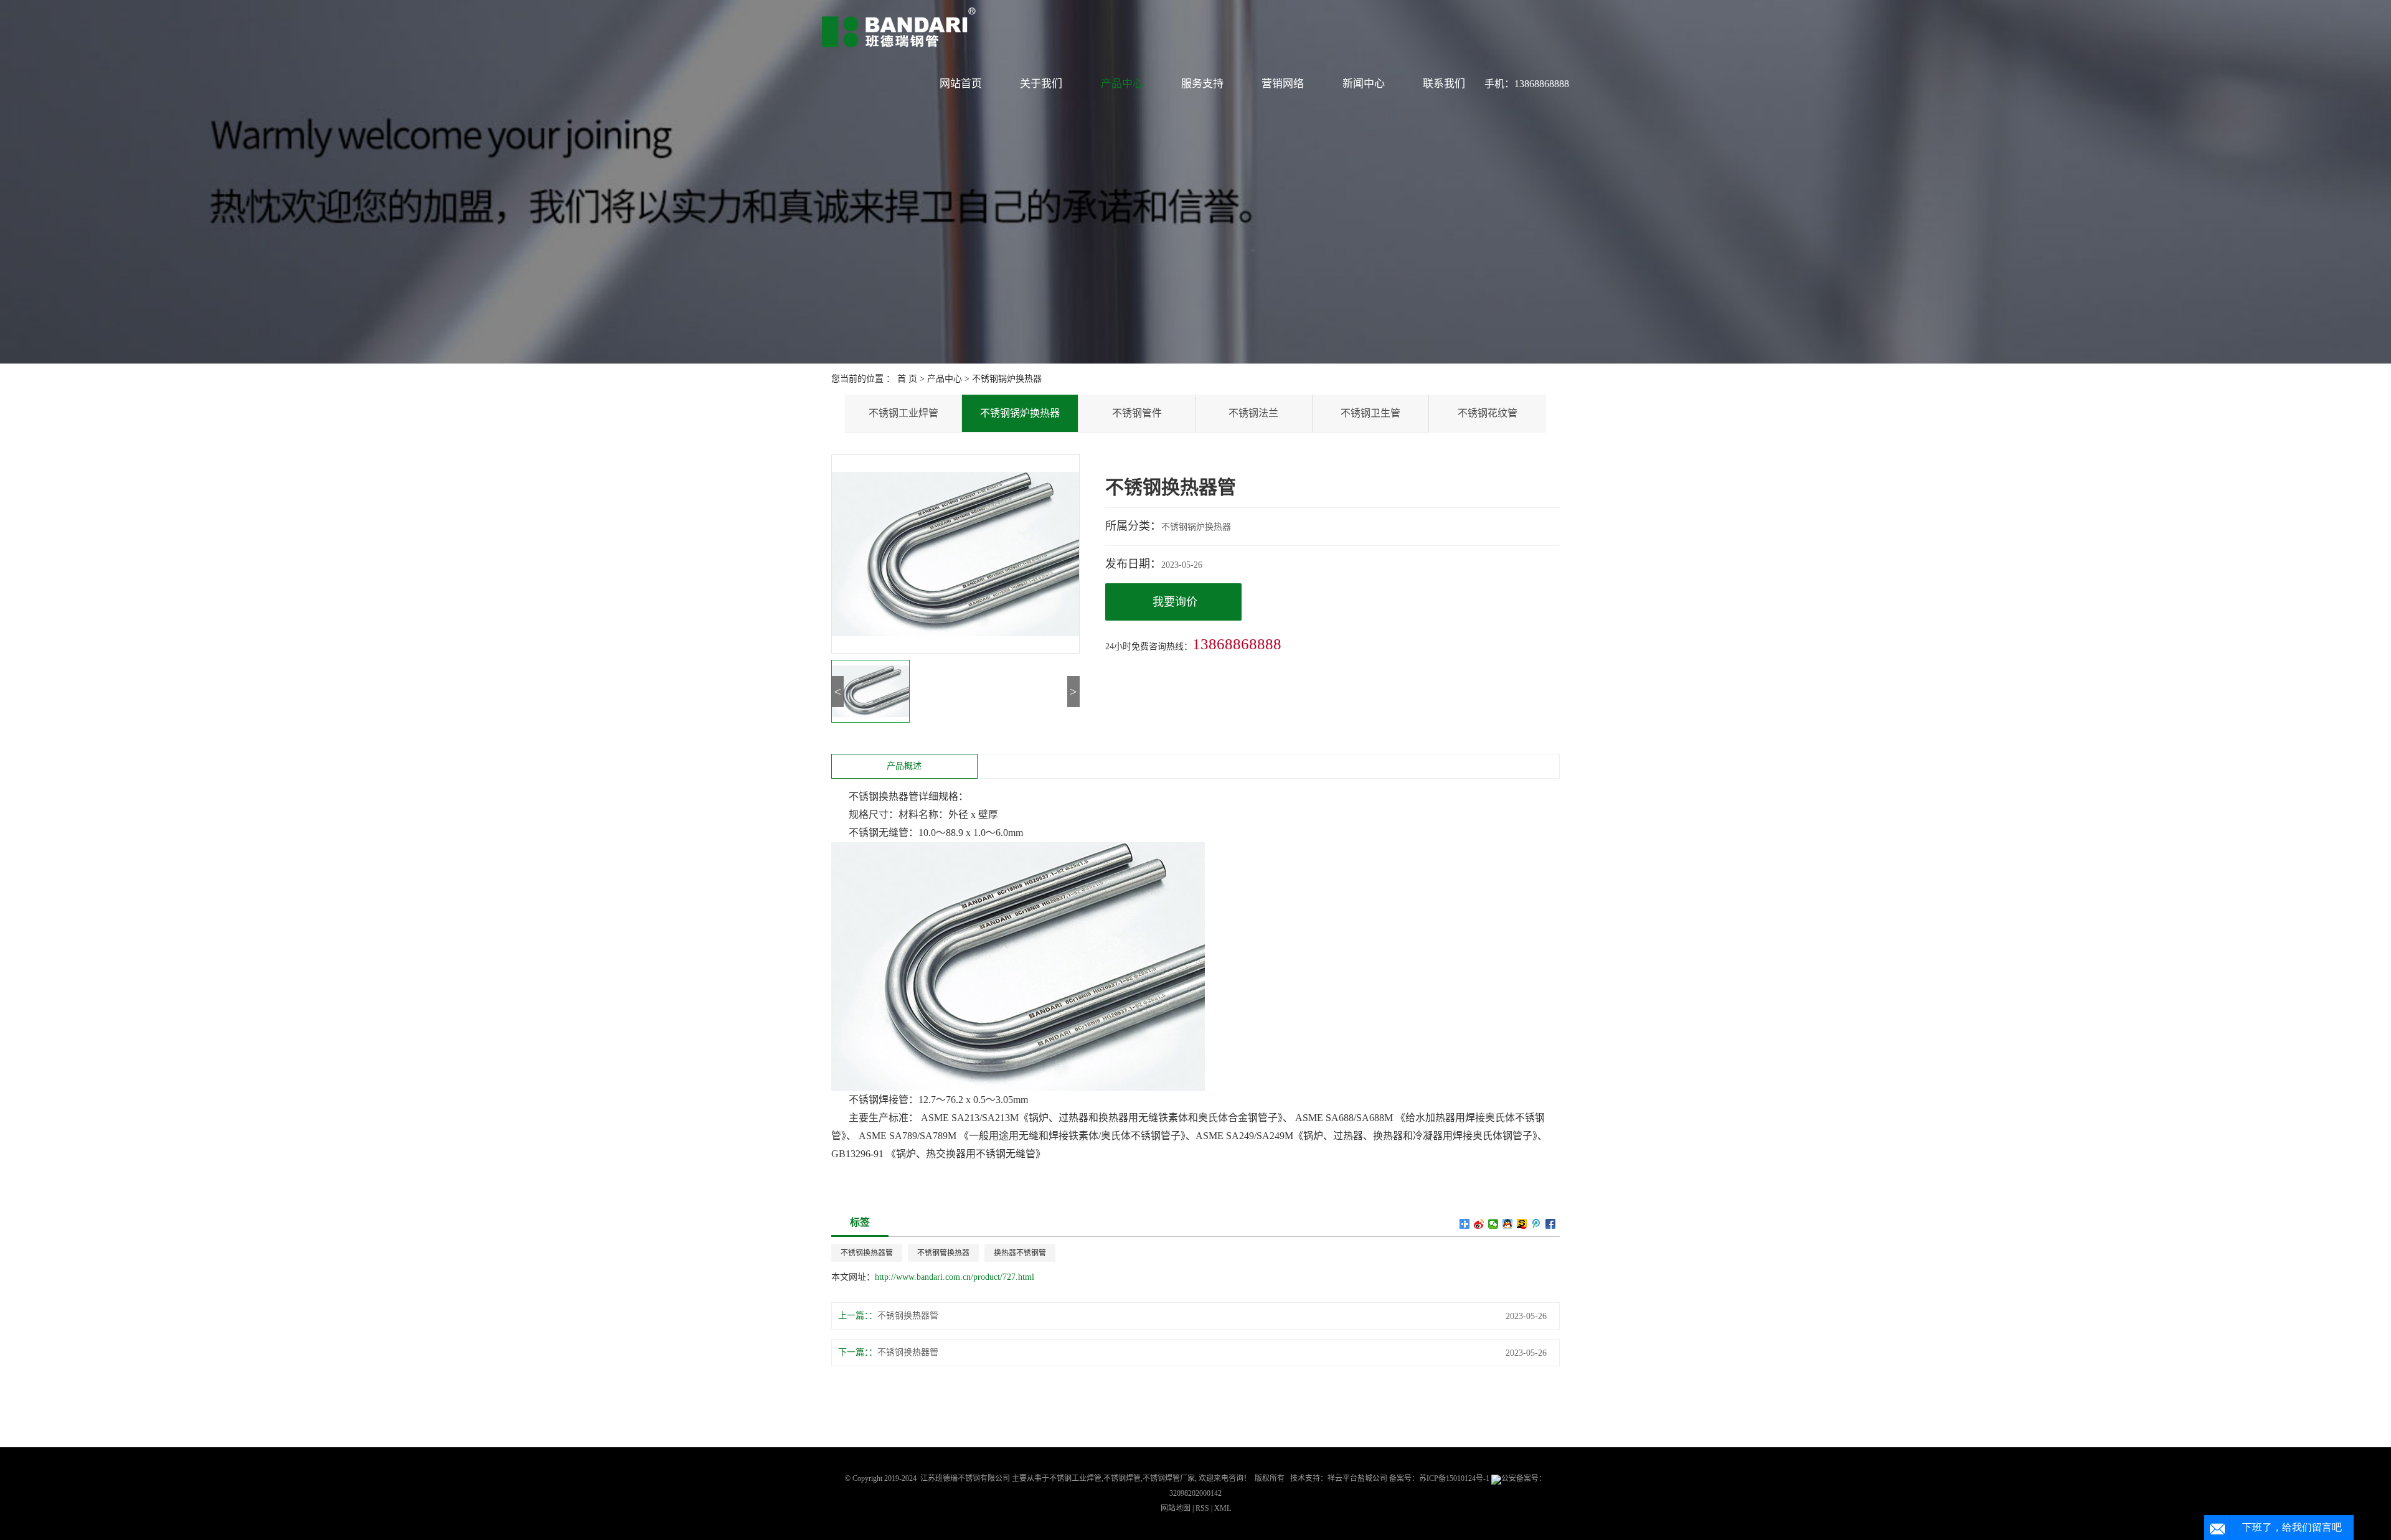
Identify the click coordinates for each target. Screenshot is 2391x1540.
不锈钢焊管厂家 (1169, 1478)
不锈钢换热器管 (867, 1253)
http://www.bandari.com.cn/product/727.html (955, 1277)
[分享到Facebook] (1551, 1224)
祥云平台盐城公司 (1357, 1478)
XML (1223, 1508)
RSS (1202, 1508)
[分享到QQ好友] (1508, 1224)
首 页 (907, 379)
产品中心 (1122, 84)
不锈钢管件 (1137, 413)
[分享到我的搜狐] (1522, 1224)
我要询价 (1175, 602)
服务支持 (1202, 84)
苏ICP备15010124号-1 (1454, 1478)
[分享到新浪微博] (1479, 1224)
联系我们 (1444, 84)
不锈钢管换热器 (943, 1253)
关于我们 (1041, 84)
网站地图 (1177, 1508)
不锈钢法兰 (1253, 413)
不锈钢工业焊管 (903, 413)
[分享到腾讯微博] (1536, 1224)
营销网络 (1283, 84)
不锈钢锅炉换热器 (1007, 379)
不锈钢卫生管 (1370, 413)
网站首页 (961, 84)
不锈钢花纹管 (1488, 413)
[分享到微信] (1493, 1224)
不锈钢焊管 (1122, 1478)
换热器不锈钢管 (1020, 1253)
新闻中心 (1364, 84)
